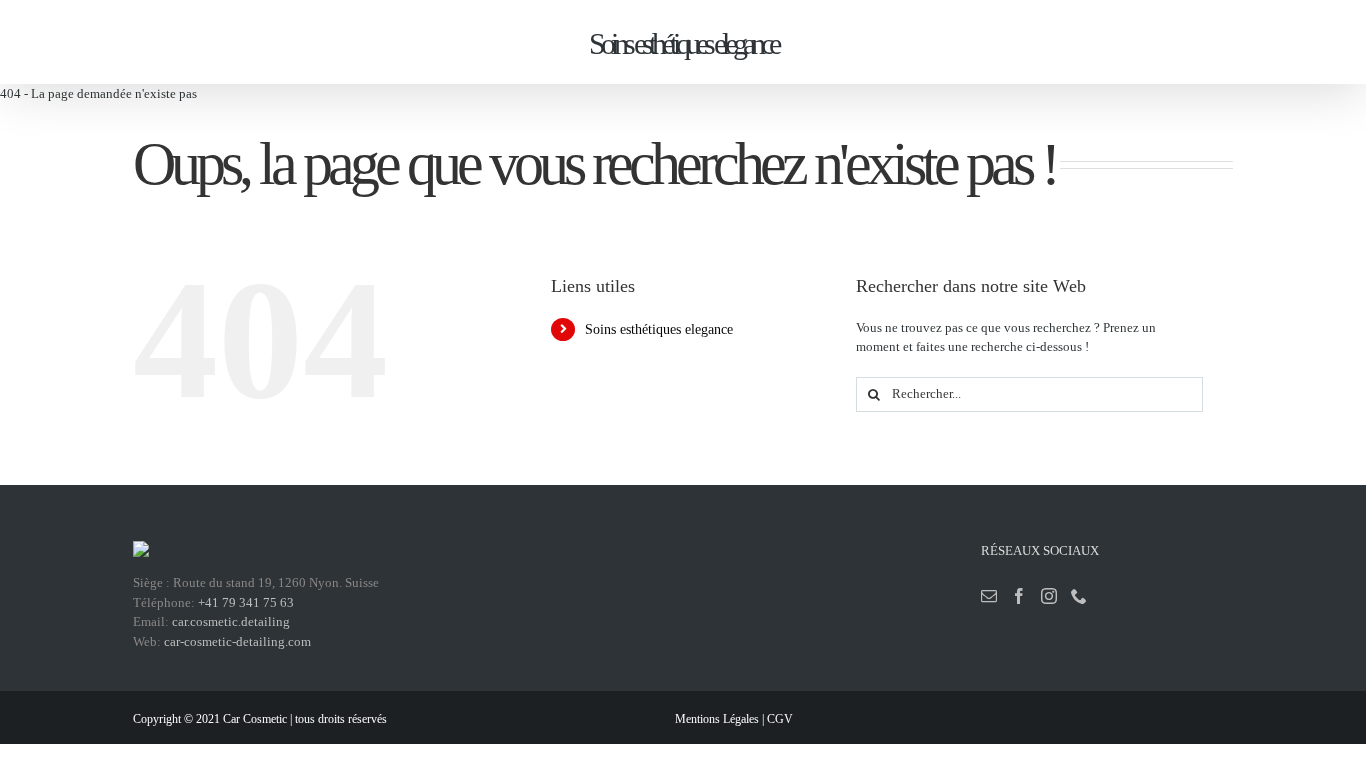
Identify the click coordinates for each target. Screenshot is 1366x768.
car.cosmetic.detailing (231, 621)
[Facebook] (1019, 596)
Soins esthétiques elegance (659, 329)
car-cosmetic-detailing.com (237, 641)
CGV (780, 719)
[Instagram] (1049, 596)
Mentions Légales (717, 719)
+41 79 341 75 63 (246, 602)
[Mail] (989, 596)
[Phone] (1079, 596)
